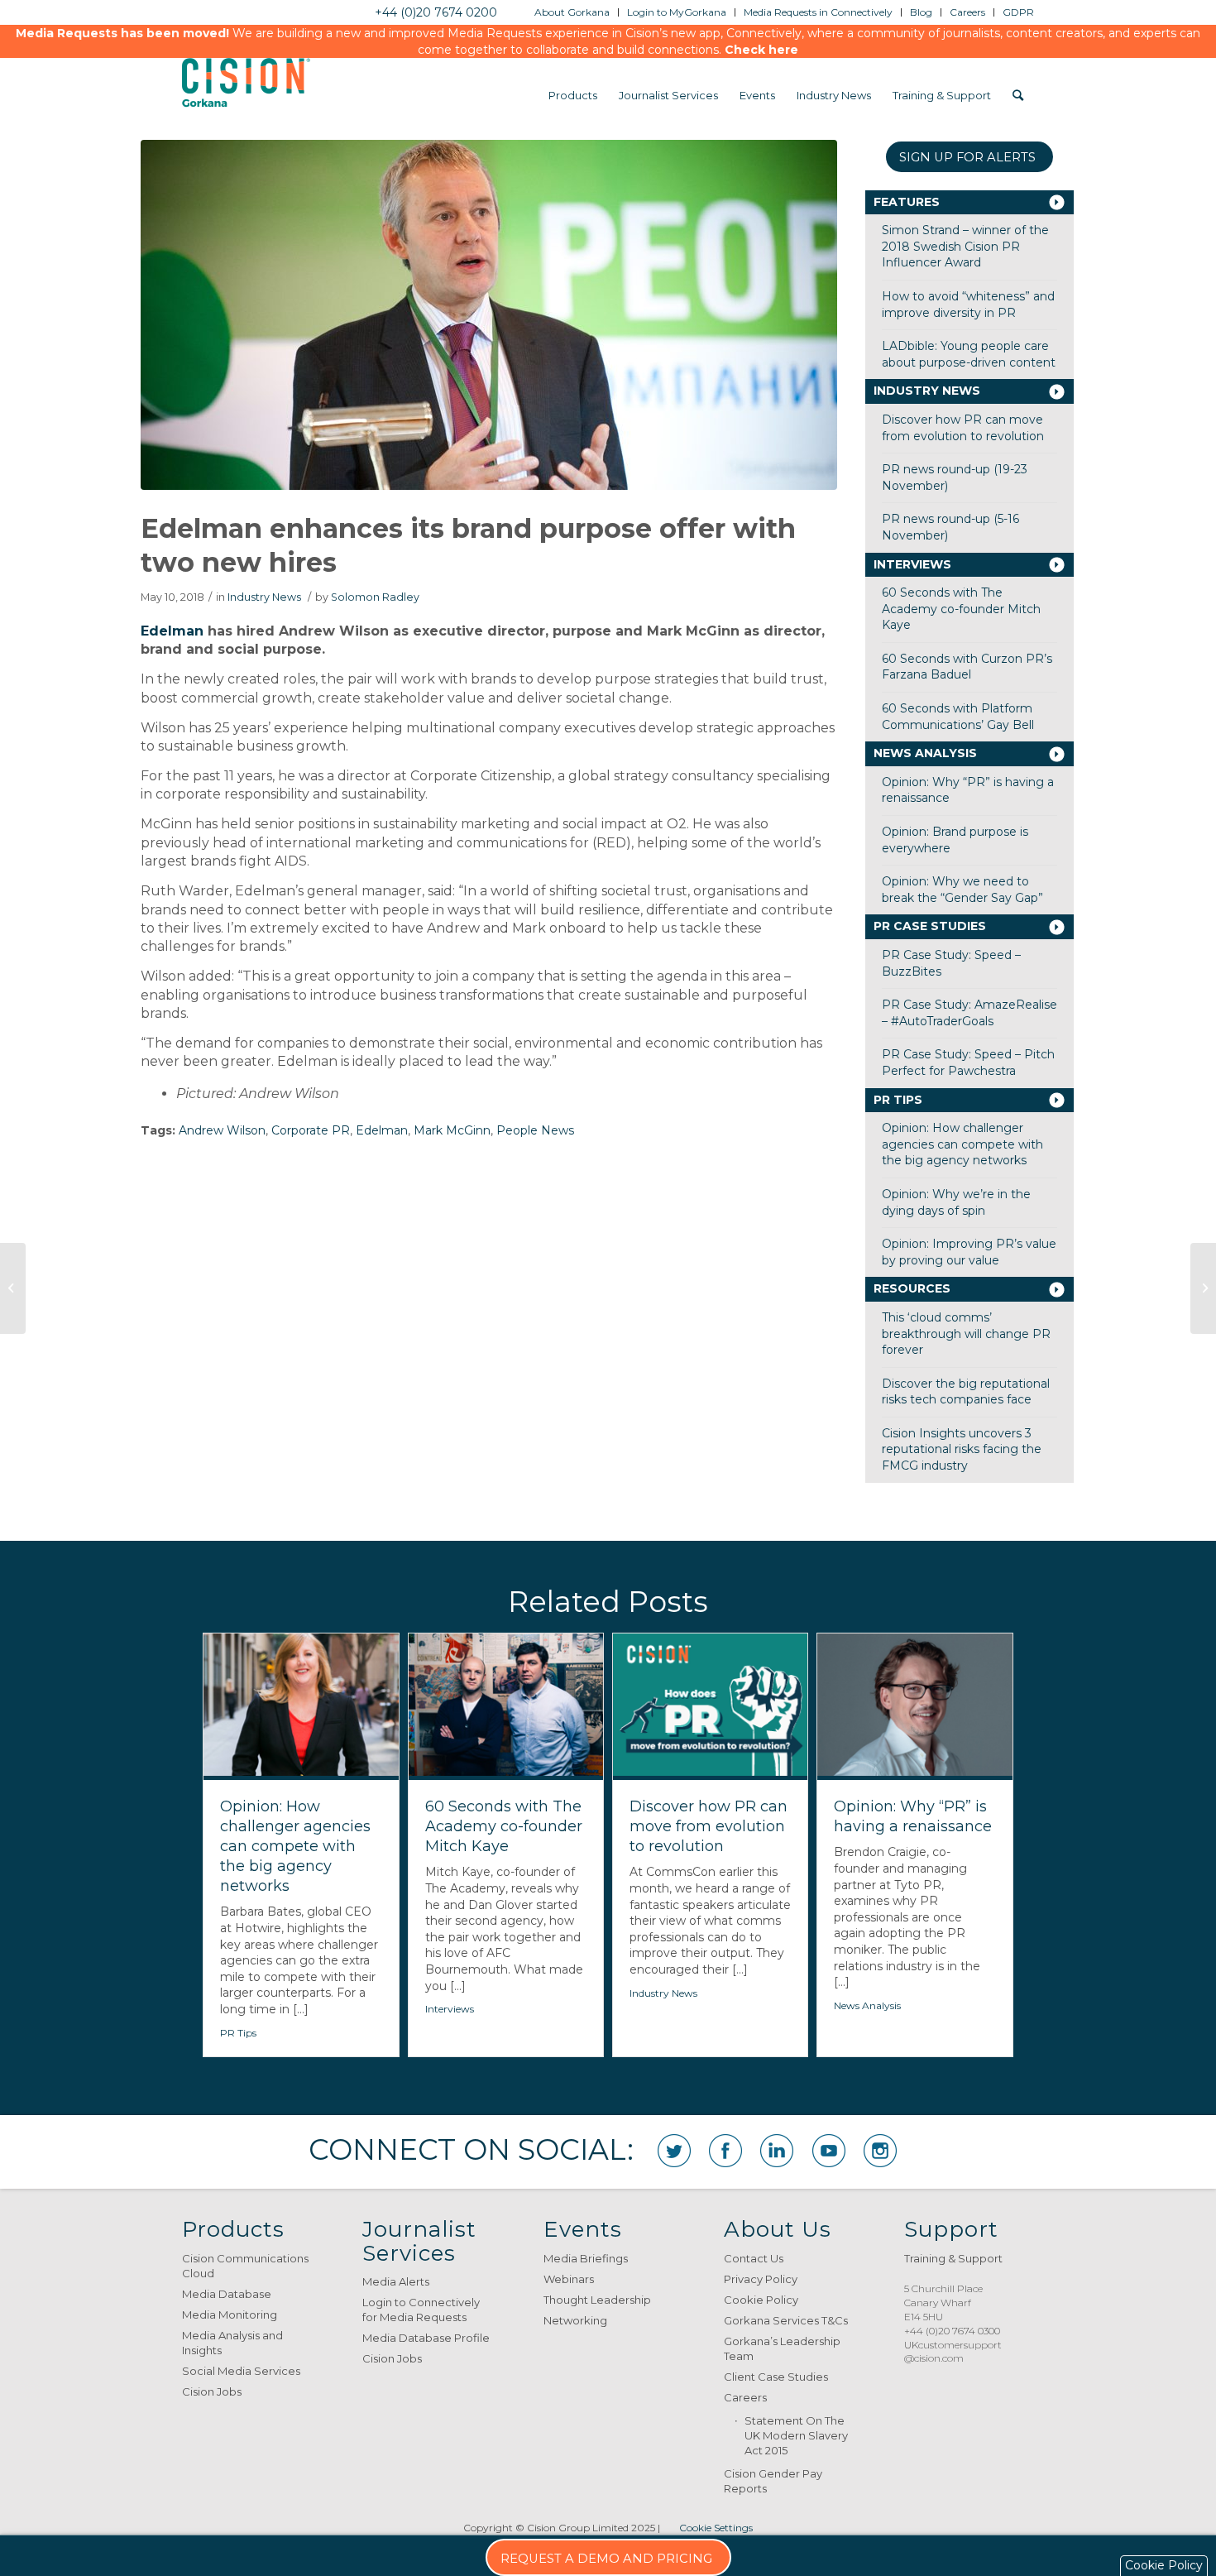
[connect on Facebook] (725, 2151)
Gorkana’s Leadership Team (782, 2348)
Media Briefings (586, 2258)
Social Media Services (241, 2371)
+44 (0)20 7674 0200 (436, 12)
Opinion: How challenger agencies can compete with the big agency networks (962, 1144)
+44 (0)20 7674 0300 (952, 2331)
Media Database (227, 2294)
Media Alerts (396, 2281)
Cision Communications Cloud (245, 2266)
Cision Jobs (212, 2391)
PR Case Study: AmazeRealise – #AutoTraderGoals (969, 1013)
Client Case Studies (776, 2377)
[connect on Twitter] (674, 2151)
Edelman (172, 631)
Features (907, 202)
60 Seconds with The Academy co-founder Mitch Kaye (961, 609)
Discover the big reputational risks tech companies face (966, 1392)
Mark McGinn (452, 1130)
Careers (745, 2397)
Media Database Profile (426, 2338)
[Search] (1018, 95)
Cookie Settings (716, 2528)
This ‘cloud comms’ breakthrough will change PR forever (966, 1334)
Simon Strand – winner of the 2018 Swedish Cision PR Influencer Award (965, 246)
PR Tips (898, 1100)
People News (535, 1130)
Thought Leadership (597, 2300)
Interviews (912, 564)
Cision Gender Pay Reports (773, 2481)
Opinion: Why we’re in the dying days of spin (956, 1202)
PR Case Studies (930, 926)
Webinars (569, 2279)
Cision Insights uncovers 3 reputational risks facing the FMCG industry (962, 1449)
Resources (912, 1288)
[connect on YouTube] (829, 2151)
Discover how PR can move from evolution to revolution (963, 428)
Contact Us (754, 2258)
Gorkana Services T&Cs (786, 2320)
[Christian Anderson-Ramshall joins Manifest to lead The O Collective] (1203, 1288)
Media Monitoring (230, 2315)
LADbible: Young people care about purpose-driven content (969, 354)
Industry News (264, 597)
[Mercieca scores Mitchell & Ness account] (13, 1288)
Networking (575, 2320)
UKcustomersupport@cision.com (953, 2352)
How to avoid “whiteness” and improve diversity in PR (968, 305)
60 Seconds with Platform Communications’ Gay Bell (958, 717)
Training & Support (953, 2258)
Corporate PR (311, 1130)
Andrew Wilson (222, 1130)
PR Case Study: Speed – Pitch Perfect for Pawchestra (968, 1063)
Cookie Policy (761, 2300)
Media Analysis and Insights (232, 2343)
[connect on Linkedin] (777, 2151)
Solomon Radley (375, 597)
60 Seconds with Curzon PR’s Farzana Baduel (967, 667)
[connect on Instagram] (880, 2151)
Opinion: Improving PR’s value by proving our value (969, 1252)
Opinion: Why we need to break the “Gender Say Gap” (962, 890)
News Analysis (925, 753)
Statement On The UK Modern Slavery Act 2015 (796, 2435)
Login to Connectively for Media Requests (421, 2310)
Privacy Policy (761, 2279)
